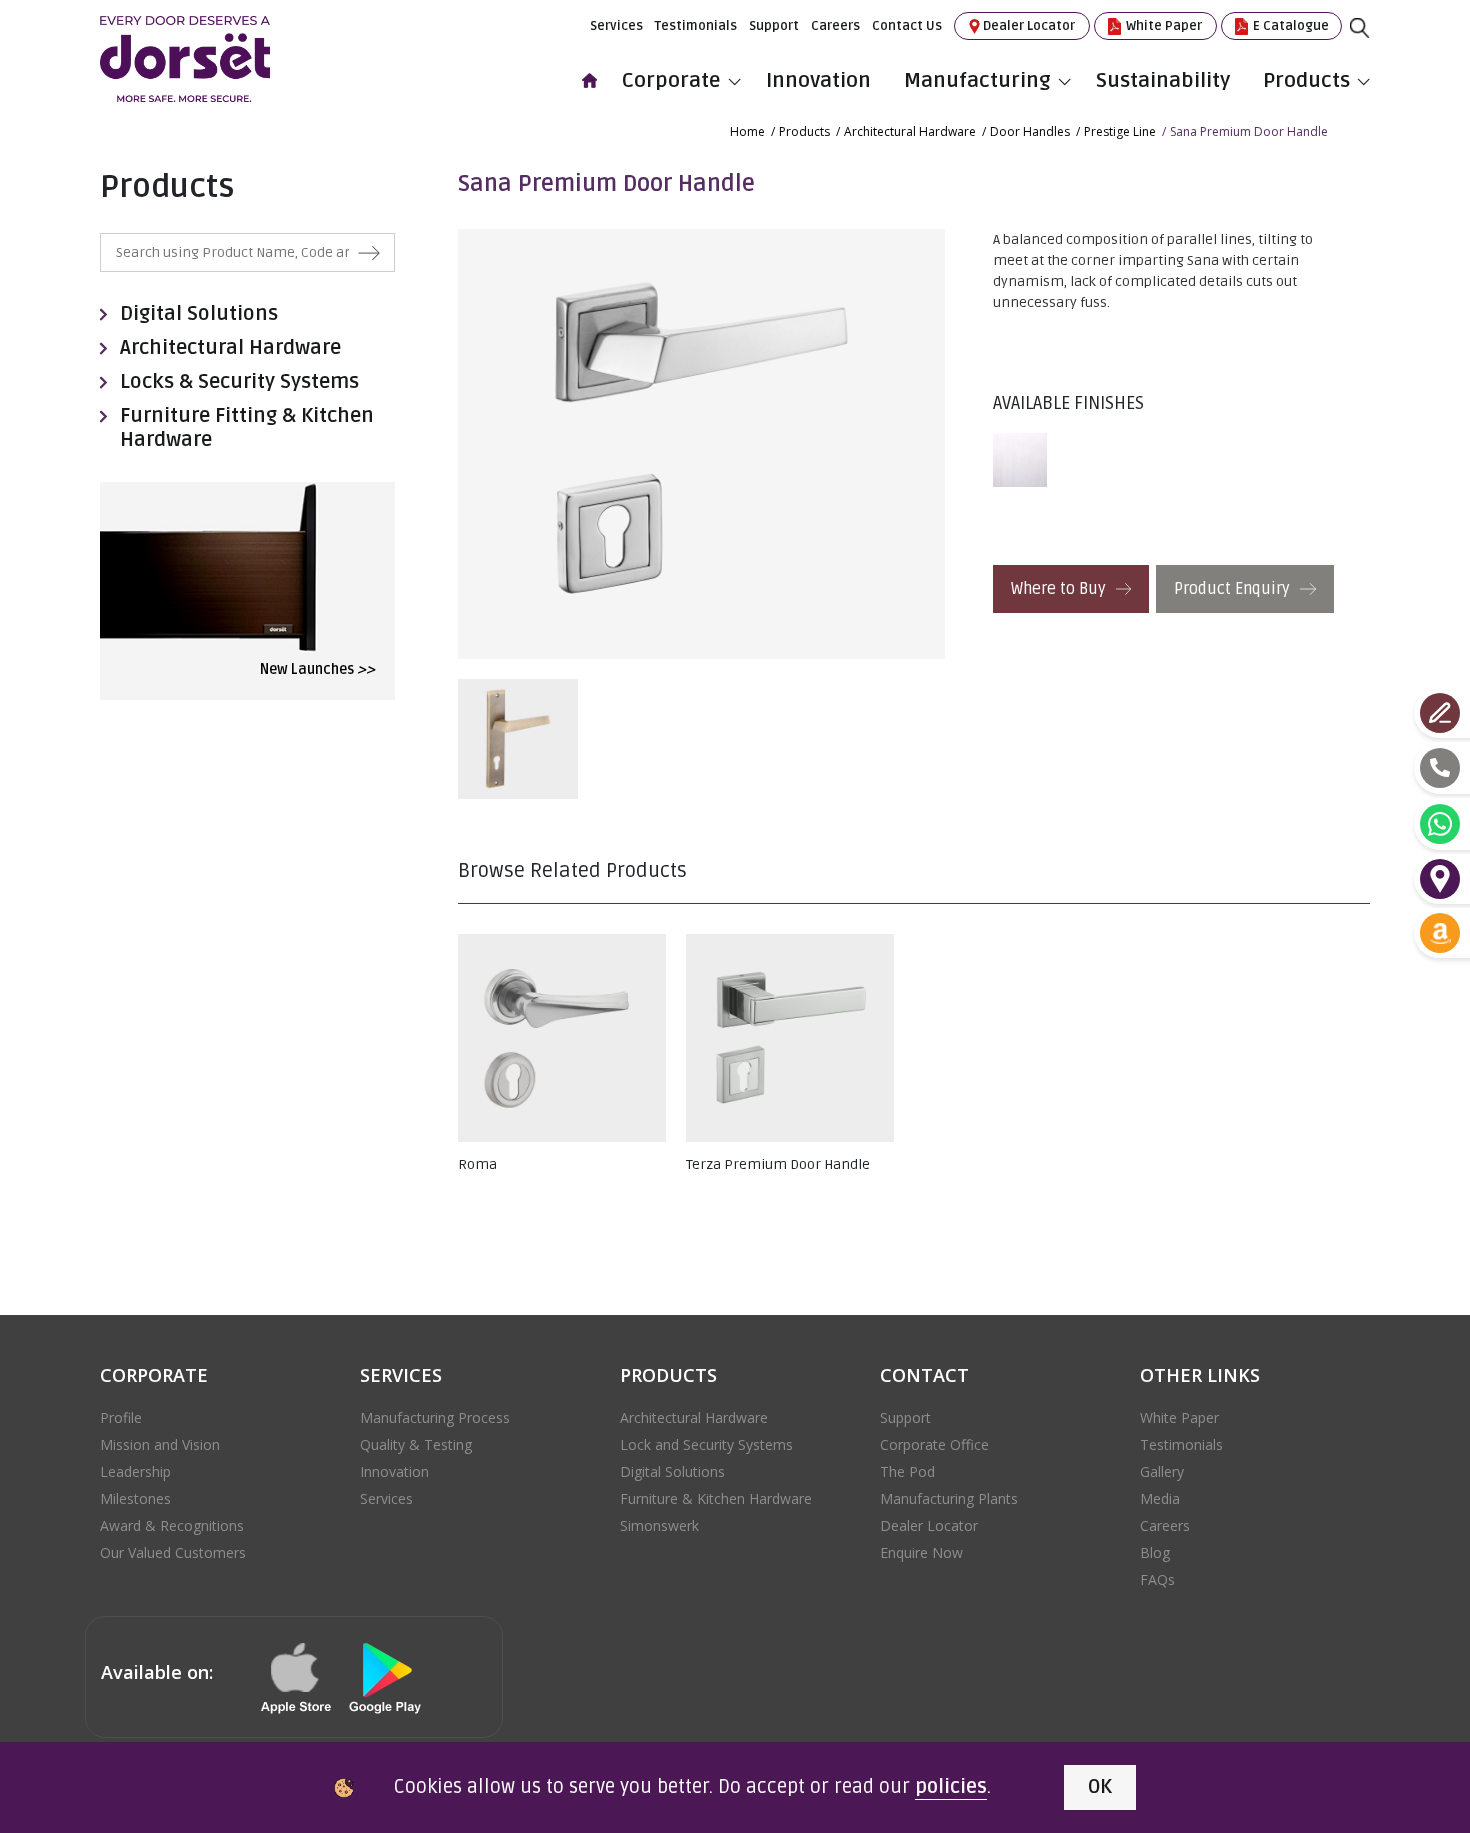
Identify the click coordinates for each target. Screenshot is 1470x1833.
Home (747, 131)
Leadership (135, 1471)
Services (616, 26)
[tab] (1025, 460)
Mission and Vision (160, 1444)
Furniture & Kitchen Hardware (716, 1498)
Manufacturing (977, 80)
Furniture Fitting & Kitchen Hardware (247, 428)
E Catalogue (1289, 26)
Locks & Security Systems (239, 382)
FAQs (1157, 1579)
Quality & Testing (416, 1444)
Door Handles (1030, 131)
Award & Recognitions (172, 1525)
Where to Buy (1060, 589)
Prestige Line (1120, 131)
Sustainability (1163, 80)
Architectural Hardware (910, 131)
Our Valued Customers (173, 1552)
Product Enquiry (1234, 589)
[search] (1375, 43)
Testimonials (696, 26)
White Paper (1162, 26)
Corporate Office (934, 1444)
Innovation (818, 80)
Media (1160, 1498)
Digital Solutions (199, 314)
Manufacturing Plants (949, 1498)
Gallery (1162, 1471)
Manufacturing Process (435, 1417)
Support (774, 26)
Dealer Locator (1029, 26)
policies (951, 1787)
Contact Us (907, 26)
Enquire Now (921, 1552)
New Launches (317, 669)
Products (1306, 80)
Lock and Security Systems (706, 1444)
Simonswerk (659, 1525)
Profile (121, 1417)
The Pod (907, 1471)
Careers (835, 26)
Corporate (671, 80)
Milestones (135, 1498)
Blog (1155, 1552)
